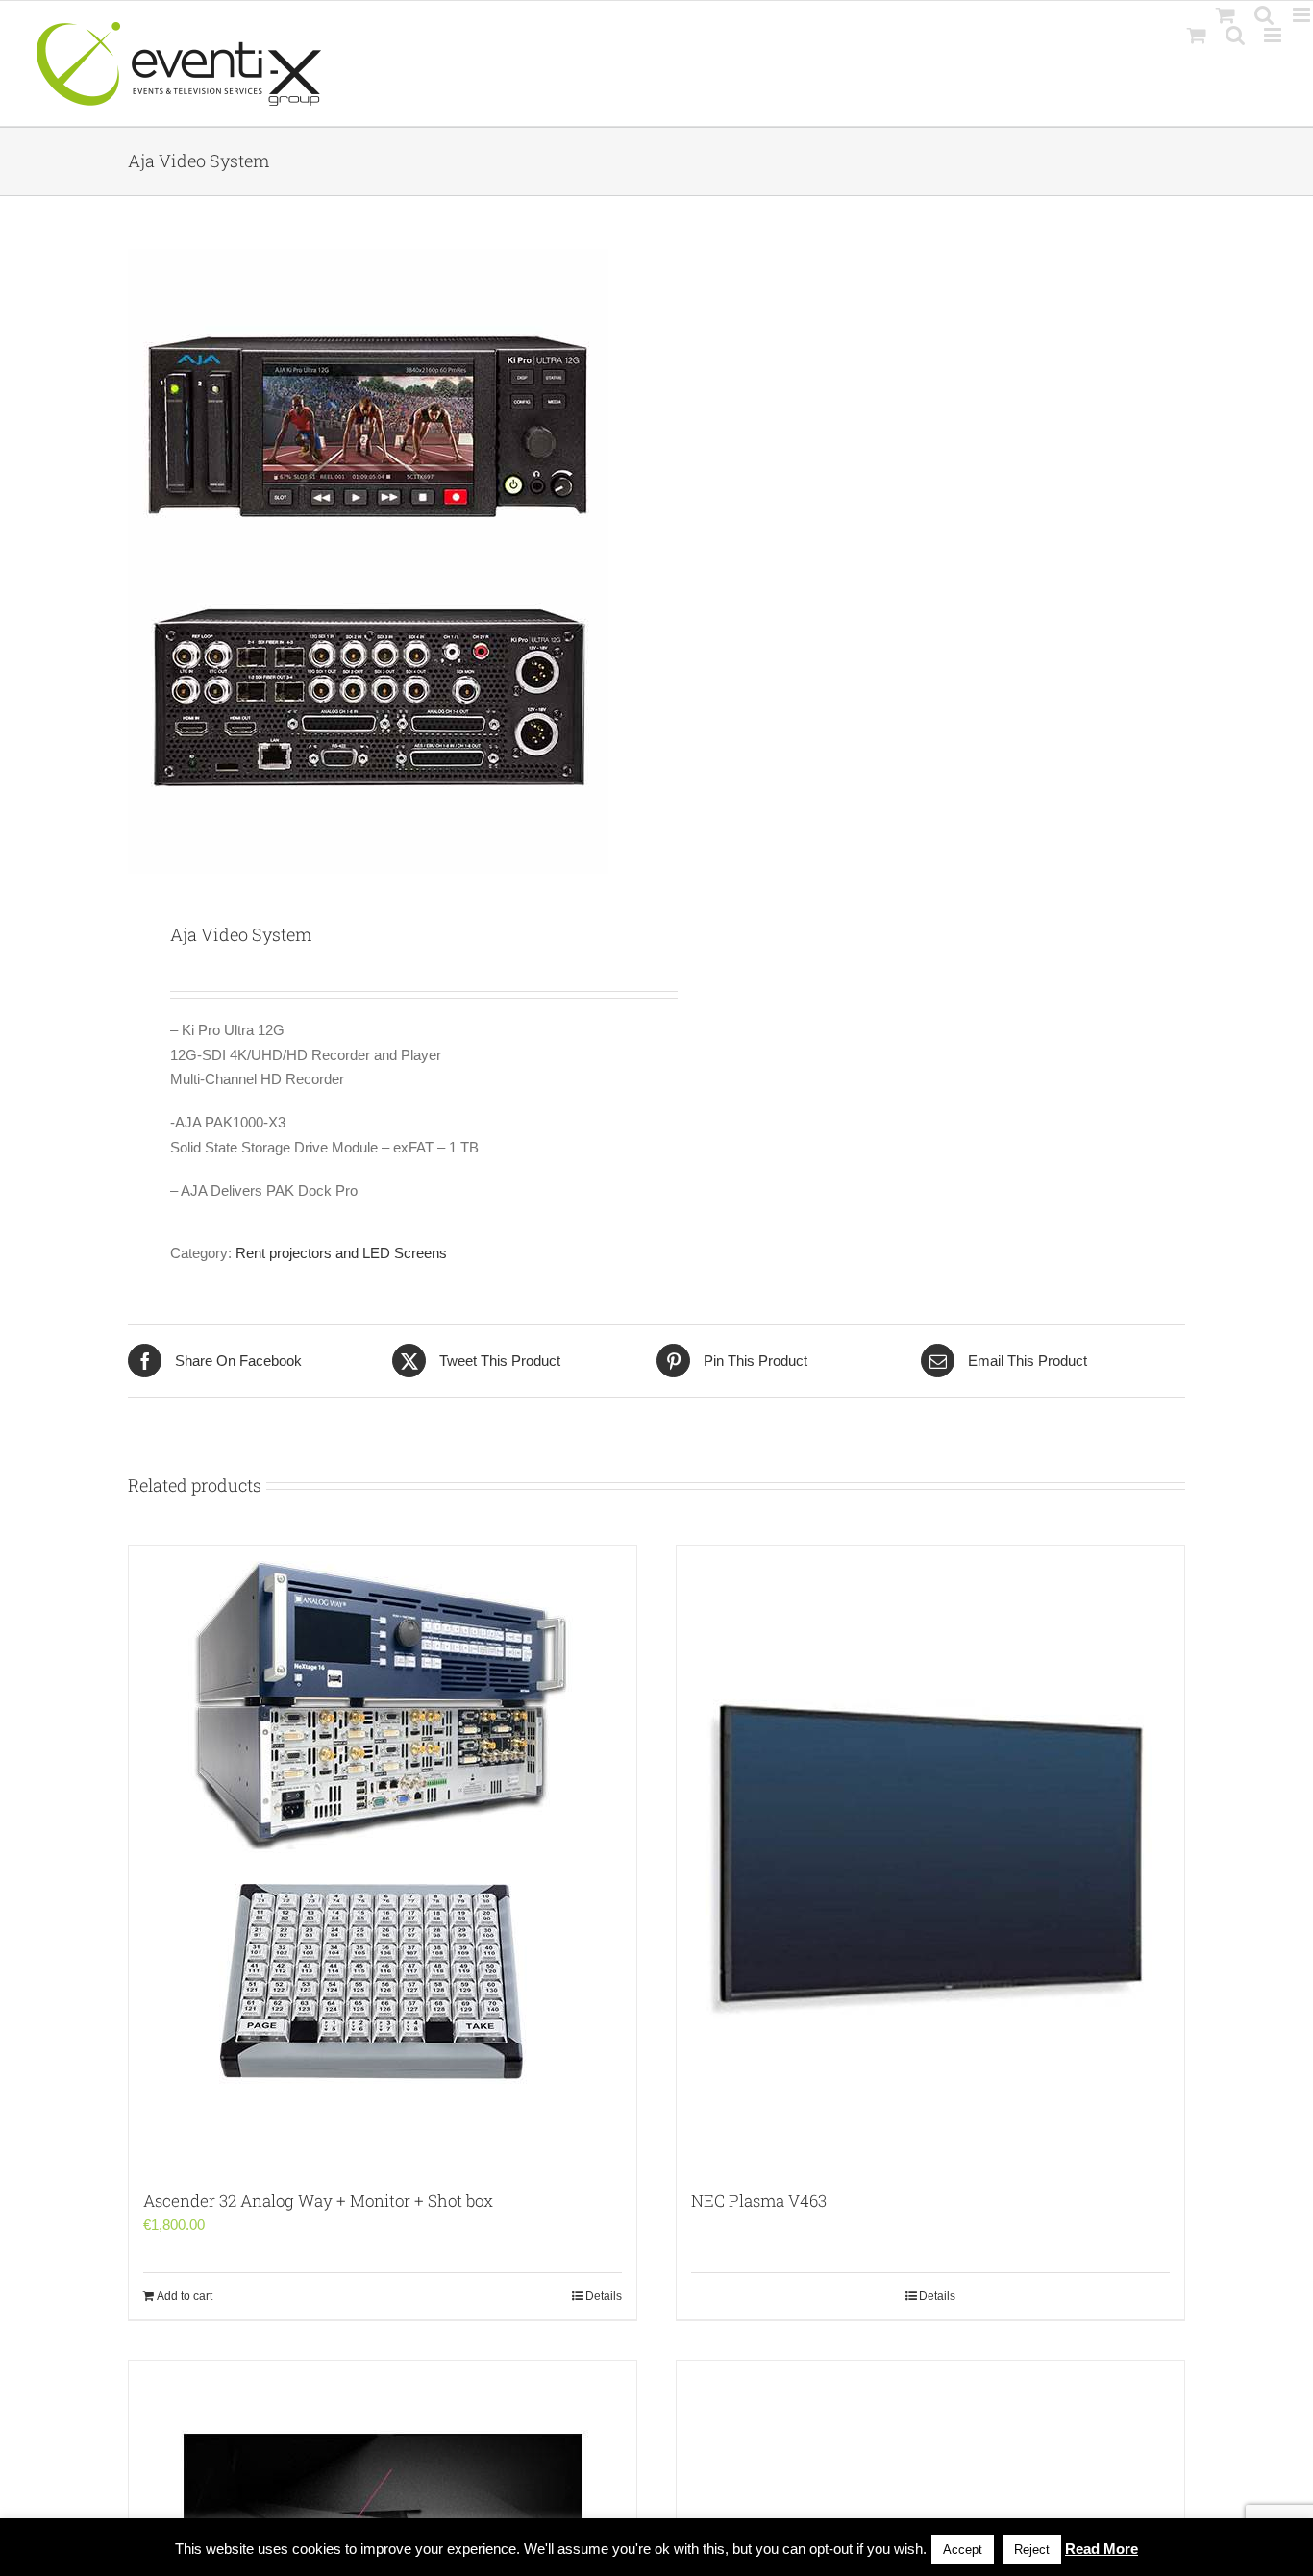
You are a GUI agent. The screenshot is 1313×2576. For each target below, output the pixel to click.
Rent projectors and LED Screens (341, 1253)
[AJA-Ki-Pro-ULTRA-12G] (382, 561)
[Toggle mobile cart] (1197, 35)
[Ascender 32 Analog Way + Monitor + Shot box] (383, 1858)
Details (604, 2296)
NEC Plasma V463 (759, 2201)
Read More (1102, 2549)
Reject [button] (1032, 2550)
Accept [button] (963, 2550)
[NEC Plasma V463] (930, 1858)
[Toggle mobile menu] (1274, 35)
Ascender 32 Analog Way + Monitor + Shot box (318, 2201)
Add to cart (185, 2296)
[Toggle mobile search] (1235, 35)
